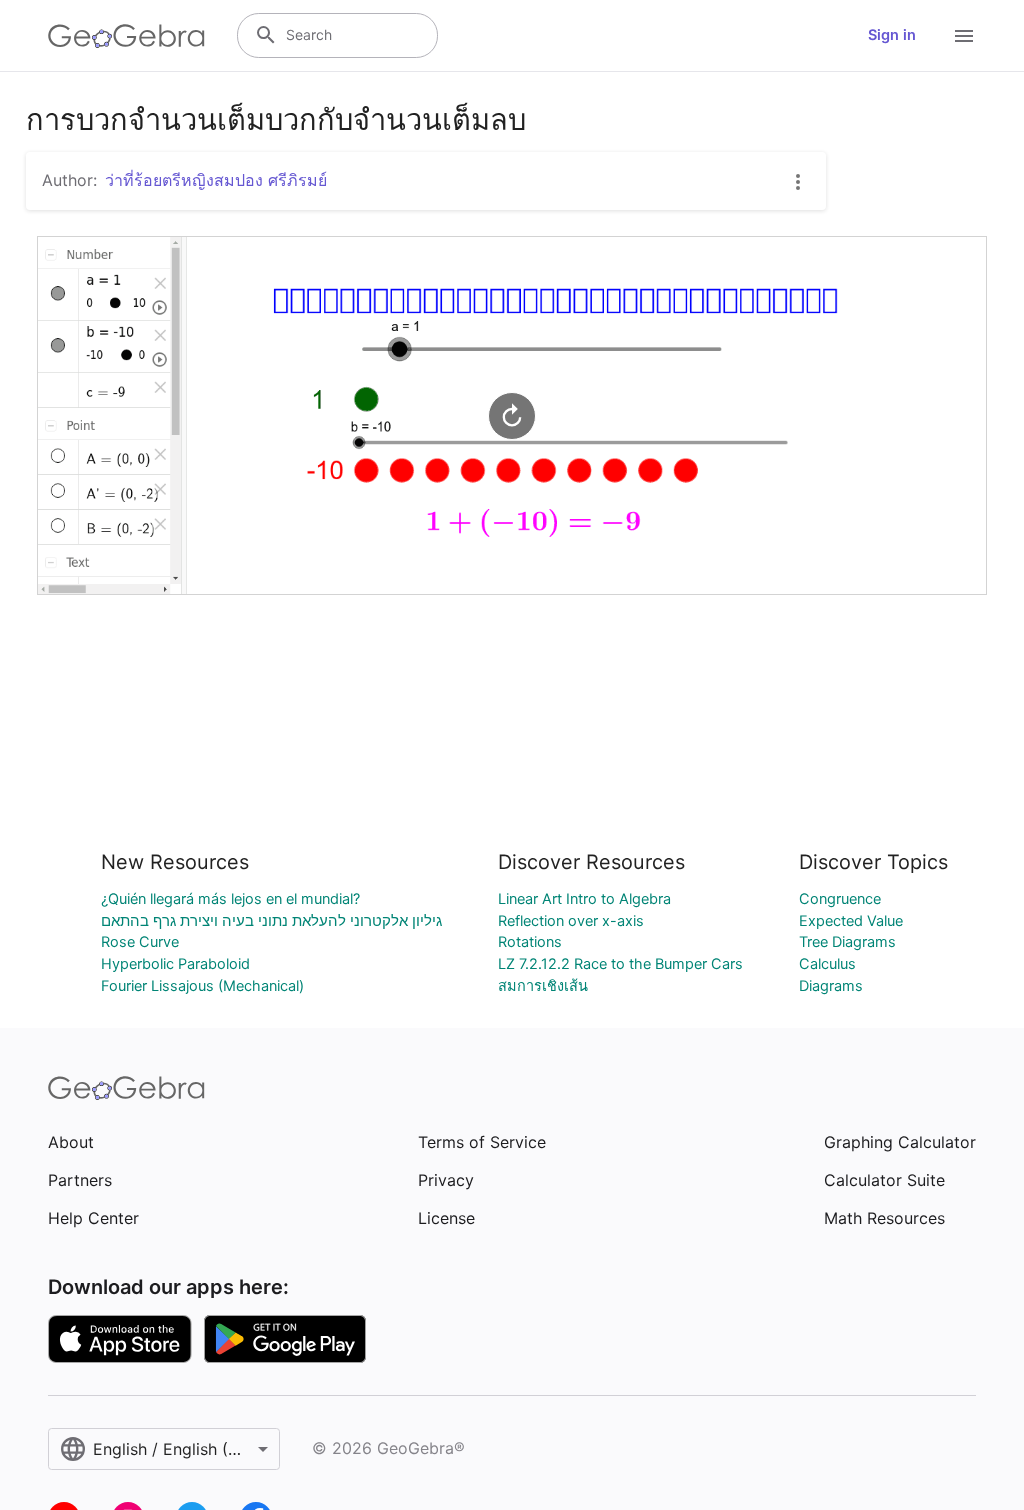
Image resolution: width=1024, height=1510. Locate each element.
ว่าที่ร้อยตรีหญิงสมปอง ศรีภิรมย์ (216, 180)
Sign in (892, 35)
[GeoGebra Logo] (126, 36)
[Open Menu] (964, 36)
